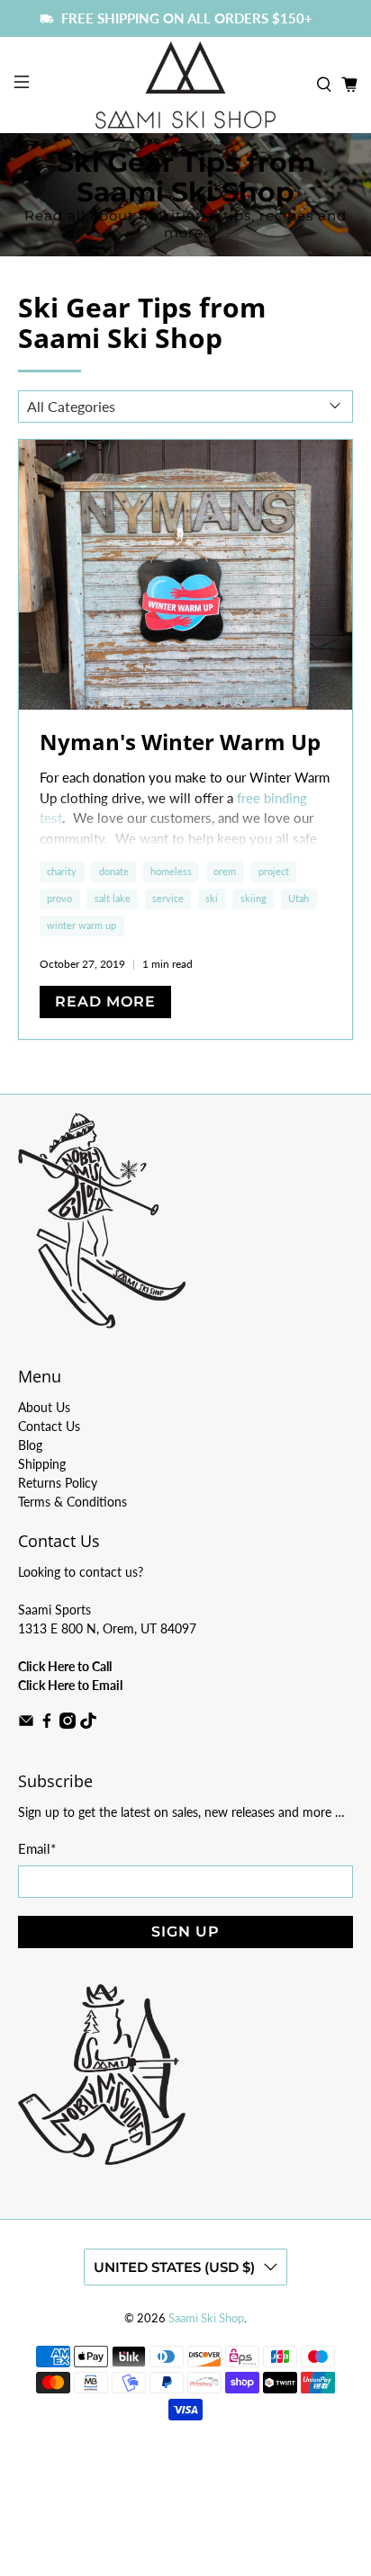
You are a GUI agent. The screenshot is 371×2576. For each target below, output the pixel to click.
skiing (253, 898)
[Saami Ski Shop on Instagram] (68, 1724)
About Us (44, 1407)
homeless (171, 871)
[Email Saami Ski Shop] (26, 1724)
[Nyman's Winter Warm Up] (185, 575)
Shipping (42, 1464)
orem (225, 871)
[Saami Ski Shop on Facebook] (47, 1724)
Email (37, 1848)
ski (212, 898)
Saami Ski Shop (206, 2318)
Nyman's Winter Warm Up (180, 742)
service (168, 898)
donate (114, 871)
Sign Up (185, 1932)
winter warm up (81, 925)
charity (62, 871)
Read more (105, 1002)
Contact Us (49, 1426)
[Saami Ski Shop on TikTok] (88, 1724)
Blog (30, 1445)
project (274, 871)
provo (59, 898)
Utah (299, 898)
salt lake (113, 898)
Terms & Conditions (72, 1502)
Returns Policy (58, 1483)
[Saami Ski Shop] (185, 85)
